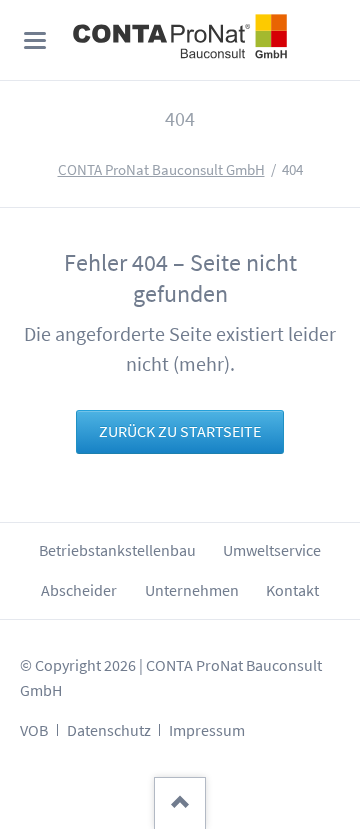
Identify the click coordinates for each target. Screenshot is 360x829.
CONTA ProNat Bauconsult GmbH (161, 170)
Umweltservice (272, 550)
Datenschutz (109, 730)
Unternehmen (192, 590)
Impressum (207, 730)
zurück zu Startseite (180, 431)
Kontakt (292, 590)
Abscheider (79, 590)
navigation (35, 40)
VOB (34, 730)
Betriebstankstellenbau (117, 550)
